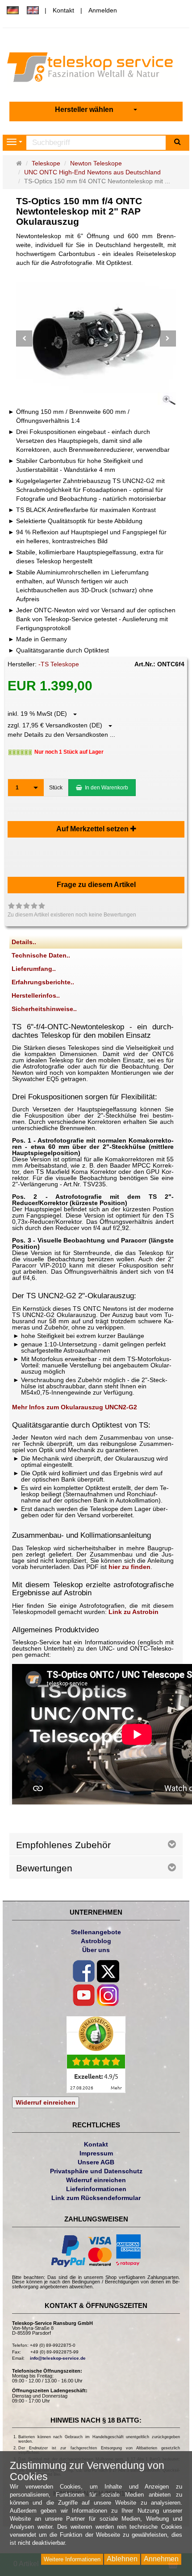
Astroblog (96, 1941)
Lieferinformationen (96, 2189)
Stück (56, 788)
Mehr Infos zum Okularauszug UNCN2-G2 (75, 1407)
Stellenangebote (96, 1932)
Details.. (24, 942)
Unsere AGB (96, 2162)
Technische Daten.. (41, 955)
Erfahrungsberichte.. (43, 982)
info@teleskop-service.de (58, 2358)
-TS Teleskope (59, 664)
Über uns (96, 1950)
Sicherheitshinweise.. (44, 1009)
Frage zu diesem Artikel (96, 885)
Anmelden (103, 10)
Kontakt (63, 10)
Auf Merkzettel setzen (93, 829)
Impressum (96, 2153)
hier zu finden (129, 1567)
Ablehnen (122, 2559)
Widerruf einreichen (46, 2102)
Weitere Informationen (72, 2559)
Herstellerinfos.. (36, 995)
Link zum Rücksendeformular (96, 2198)
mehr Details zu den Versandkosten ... (61, 735)
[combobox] (96, 110)
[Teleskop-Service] (96, 69)
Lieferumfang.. (34, 969)
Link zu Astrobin (134, 1612)
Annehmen (161, 2559)
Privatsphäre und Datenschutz (96, 2171)
